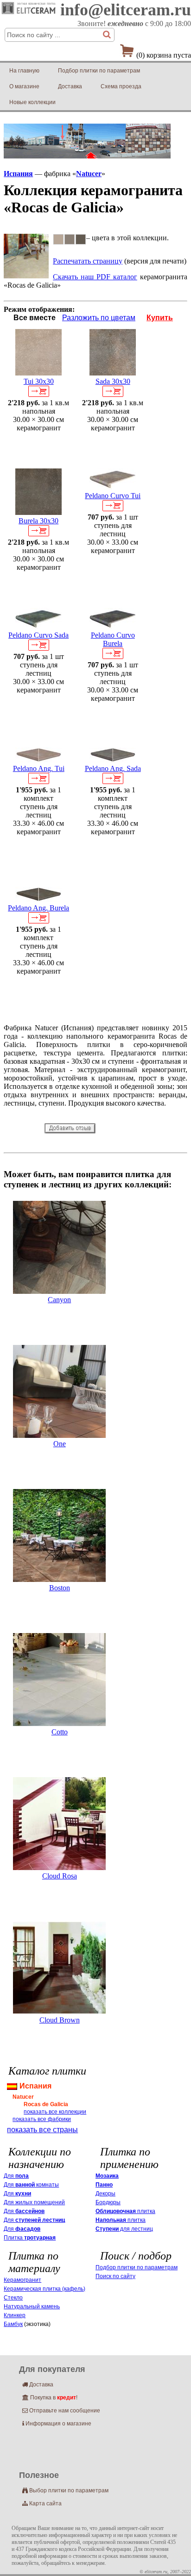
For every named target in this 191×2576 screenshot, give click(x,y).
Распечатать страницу (88, 261)
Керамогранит (22, 2280)
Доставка (70, 86)
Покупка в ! (50, 2398)
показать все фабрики (42, 2119)
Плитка (30, 2238)
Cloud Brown (60, 2020)
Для (16, 2176)
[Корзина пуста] (127, 53)
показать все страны (42, 2130)
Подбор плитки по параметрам (99, 71)
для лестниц (124, 2229)
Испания (18, 174)
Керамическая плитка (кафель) (45, 2289)
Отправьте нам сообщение (61, 2411)
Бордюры (108, 2202)
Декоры (105, 2194)
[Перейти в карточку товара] (38, 373)
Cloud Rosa (60, 1876)
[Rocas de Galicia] (26, 276)
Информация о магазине (57, 2424)
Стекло (13, 2298)
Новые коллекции (32, 102)
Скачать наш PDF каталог (95, 277)
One (60, 1444)
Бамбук (13, 2324)
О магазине (24, 86)
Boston (60, 1588)
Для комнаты (31, 2185)
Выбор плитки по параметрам (65, 2490)
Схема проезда (121, 86)
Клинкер (15, 2315)
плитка (125, 2211)
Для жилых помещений (34, 2202)
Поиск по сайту (115, 2276)
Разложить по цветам (99, 318)
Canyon (59, 1300)
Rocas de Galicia (46, 2104)
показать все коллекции (55, 2112)
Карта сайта (42, 2504)
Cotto (60, 1732)
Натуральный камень (32, 2306)
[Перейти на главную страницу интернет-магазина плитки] (29, 14)
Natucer (89, 174)
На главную (24, 71)
